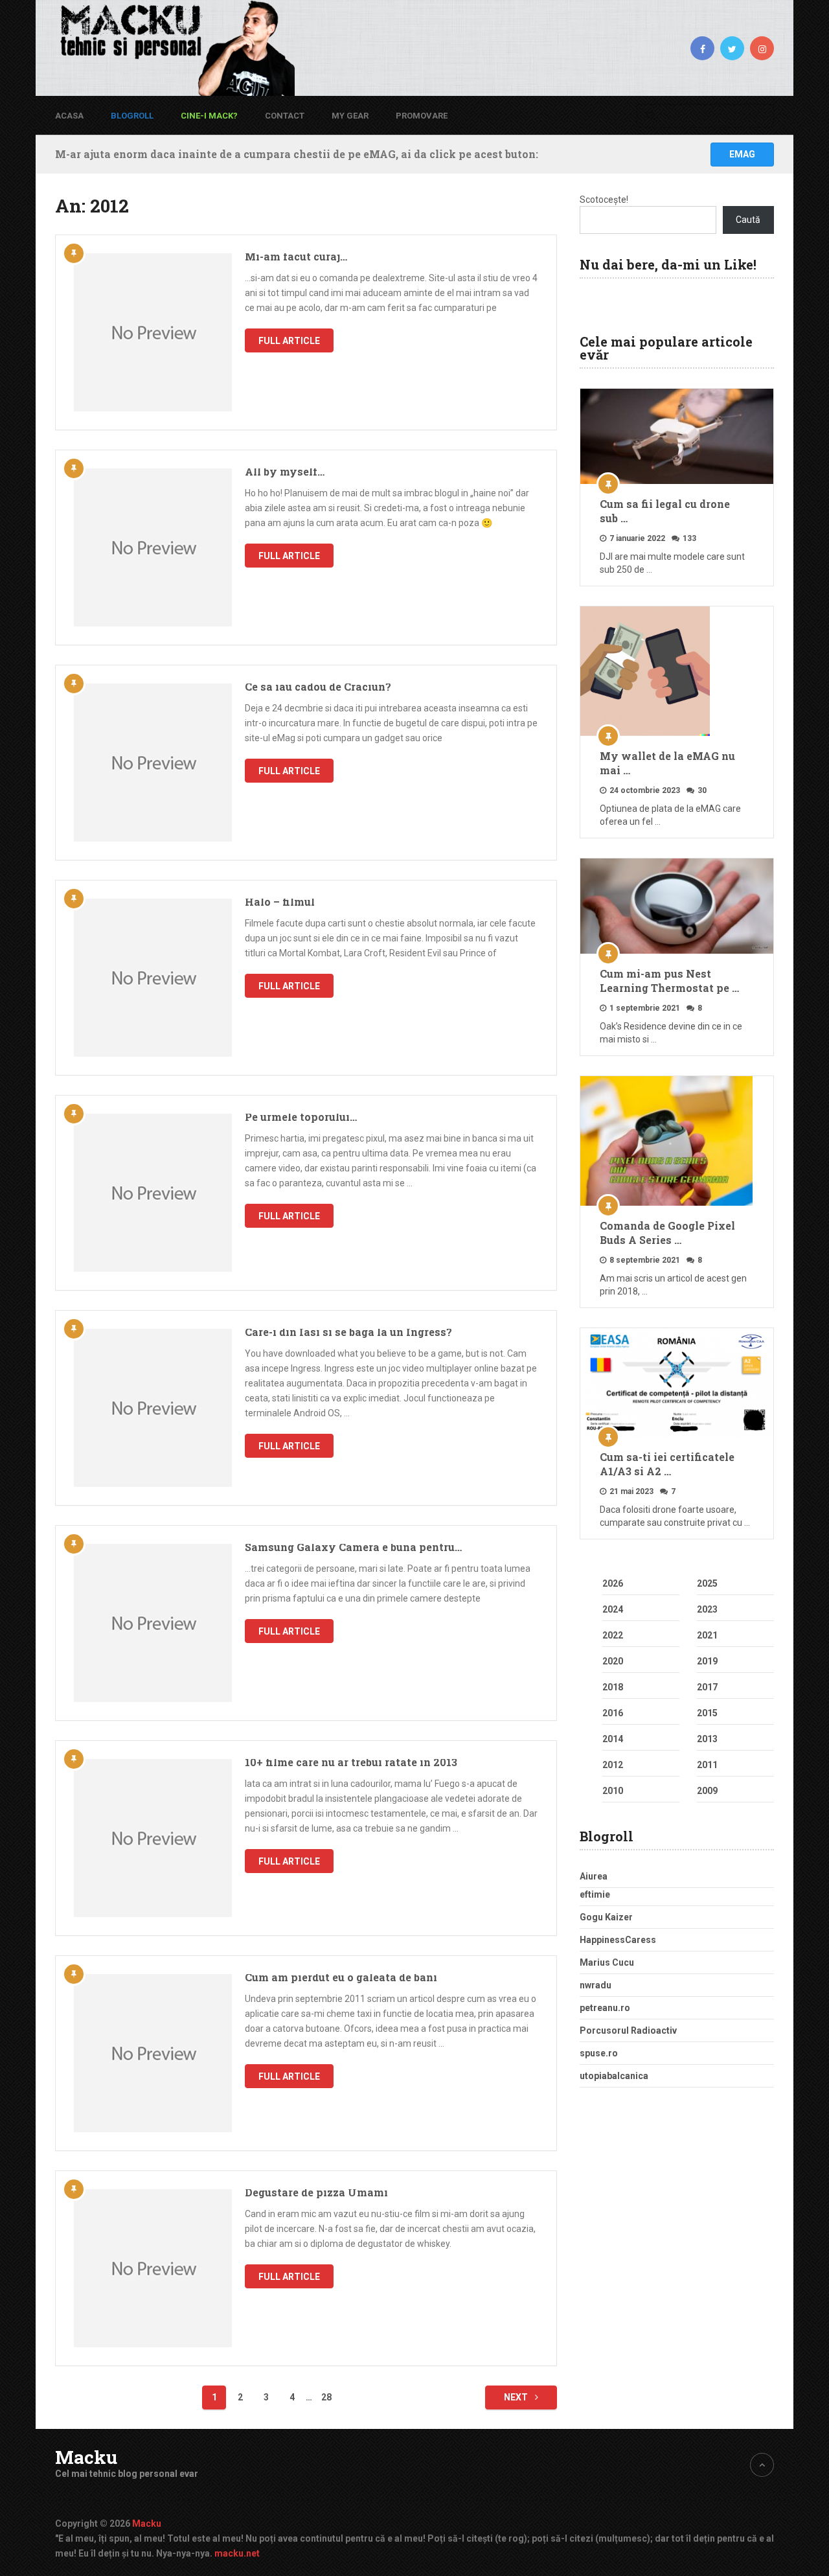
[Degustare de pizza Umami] (153, 2268)
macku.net (237, 2553)
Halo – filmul (280, 902)
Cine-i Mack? (209, 116)
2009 (707, 1791)
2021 (707, 1635)
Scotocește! (604, 200)
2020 (613, 1661)
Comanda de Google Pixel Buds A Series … (667, 1233)
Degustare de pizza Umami (316, 2192)
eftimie (595, 1894)
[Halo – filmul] (153, 978)
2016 (613, 1713)
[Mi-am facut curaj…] (153, 332)
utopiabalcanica (614, 2076)
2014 (613, 1739)
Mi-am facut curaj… (296, 256)
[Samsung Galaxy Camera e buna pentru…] (153, 1623)
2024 (613, 1609)
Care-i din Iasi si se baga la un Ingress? (348, 1332)
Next (517, 2397)
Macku (86, 2457)
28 (326, 2397)
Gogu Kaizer (606, 1917)
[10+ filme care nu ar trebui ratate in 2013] (153, 1838)
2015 (707, 1713)
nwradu (596, 1985)
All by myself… (285, 471)
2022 (613, 1635)
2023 (707, 1609)
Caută (748, 220)
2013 (707, 1739)
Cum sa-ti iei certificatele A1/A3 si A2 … (667, 1464)
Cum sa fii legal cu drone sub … (665, 511)
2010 (613, 1791)
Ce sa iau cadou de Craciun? (318, 686)
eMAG (742, 154)
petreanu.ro (605, 2008)
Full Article (289, 341)
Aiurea (594, 1876)
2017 (707, 1687)
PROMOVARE (422, 116)
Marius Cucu (607, 1962)
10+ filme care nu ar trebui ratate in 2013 (351, 1762)
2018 (613, 1687)
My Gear (350, 116)
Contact (285, 116)
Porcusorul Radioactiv (628, 2030)
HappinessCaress (618, 1940)
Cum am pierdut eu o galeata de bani (341, 1977)
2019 (707, 1661)
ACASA (69, 116)
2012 (613, 1765)
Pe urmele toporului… (301, 1117)
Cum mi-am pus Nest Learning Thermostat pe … (669, 981)
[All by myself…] (153, 547)
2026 (613, 1583)
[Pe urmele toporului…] (153, 1193)
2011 (707, 1765)
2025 (707, 1583)
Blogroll (132, 116)
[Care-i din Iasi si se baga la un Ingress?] (153, 1408)
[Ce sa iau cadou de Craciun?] (153, 763)
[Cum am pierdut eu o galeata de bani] (153, 2053)
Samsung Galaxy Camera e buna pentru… (353, 1547)
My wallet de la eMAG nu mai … (667, 763)
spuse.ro (599, 2053)
